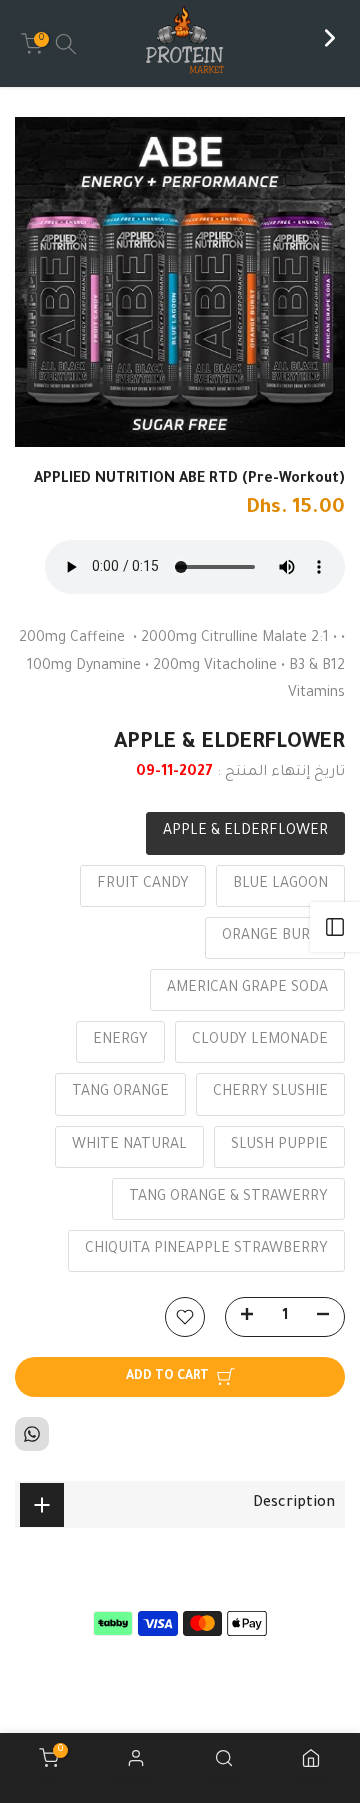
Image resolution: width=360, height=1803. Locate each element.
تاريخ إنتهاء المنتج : (281, 773)
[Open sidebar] (335, 927)
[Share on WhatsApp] (32, 1434)
